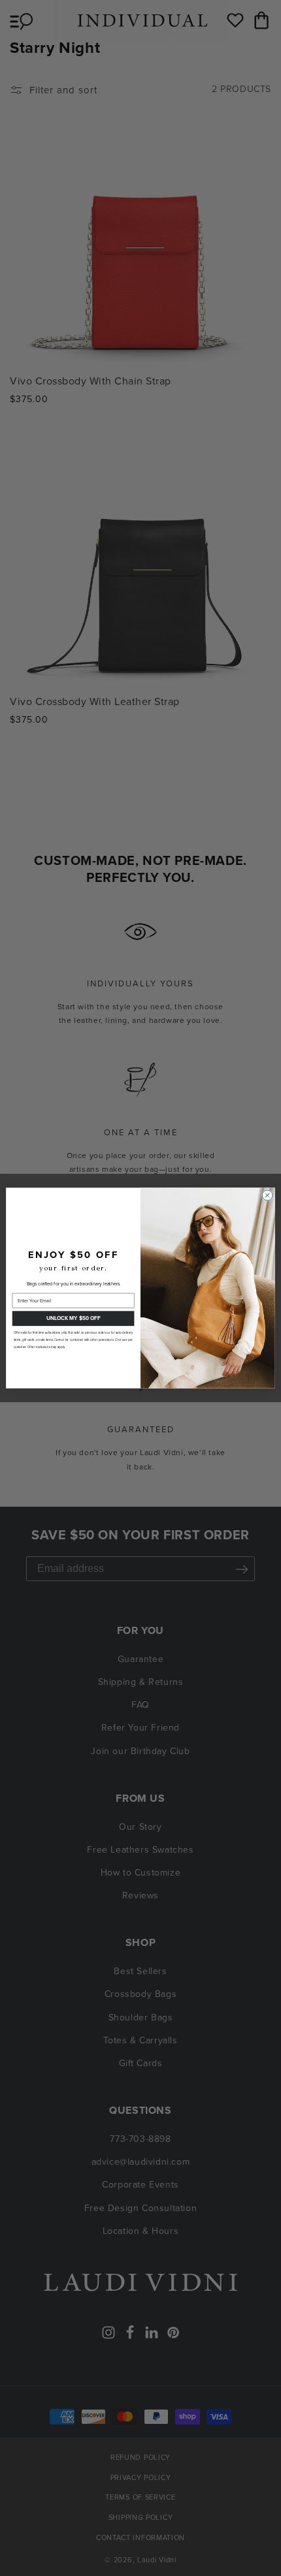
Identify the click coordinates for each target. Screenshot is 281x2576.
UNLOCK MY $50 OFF (74, 1318)
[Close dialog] (267, 1195)
